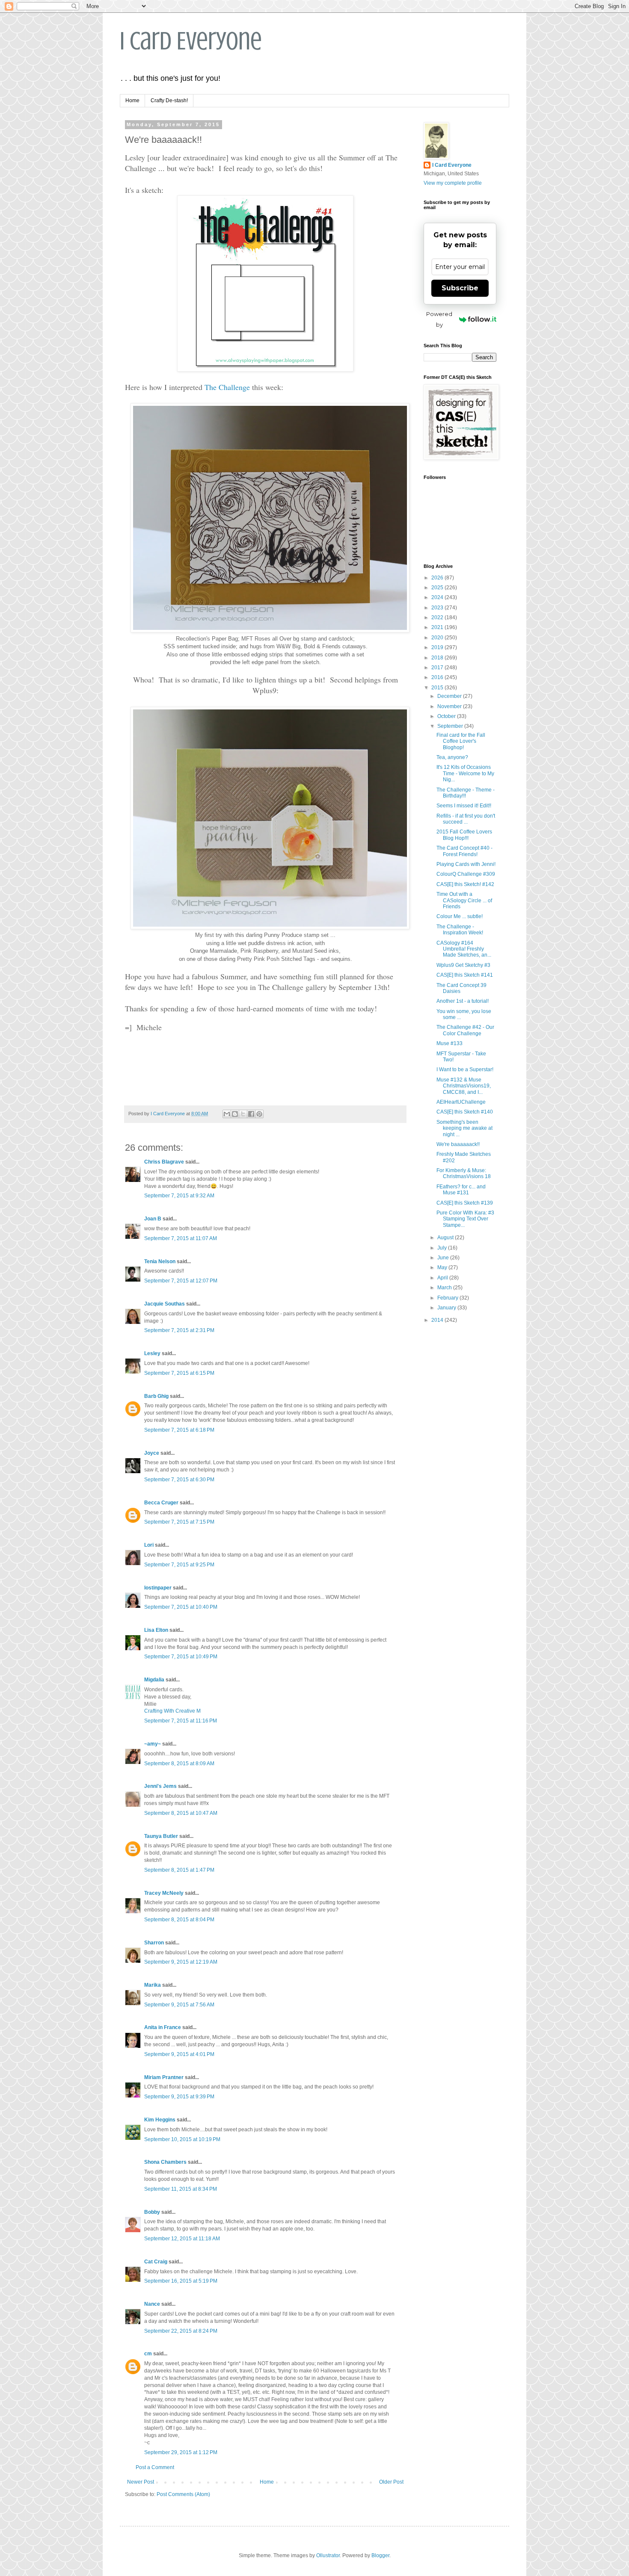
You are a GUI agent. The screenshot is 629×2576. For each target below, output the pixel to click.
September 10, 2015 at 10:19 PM (182, 2139)
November (450, 706)
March (445, 1288)
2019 (438, 647)
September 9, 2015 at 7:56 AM (179, 2005)
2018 (438, 658)
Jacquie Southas (165, 1304)
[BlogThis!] (235, 1114)
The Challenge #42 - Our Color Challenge (465, 1030)
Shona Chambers (165, 2162)
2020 (438, 638)
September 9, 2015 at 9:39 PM (179, 2097)
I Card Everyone (191, 41)
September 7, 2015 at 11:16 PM (181, 1721)
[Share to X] (243, 1114)
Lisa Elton (156, 1630)
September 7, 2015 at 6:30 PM (179, 1480)
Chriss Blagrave (164, 1162)
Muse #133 (449, 1043)
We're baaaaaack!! (458, 1144)
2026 (438, 578)
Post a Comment (155, 2467)
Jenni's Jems (160, 1786)
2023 (438, 608)
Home (132, 100)
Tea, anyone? (452, 757)
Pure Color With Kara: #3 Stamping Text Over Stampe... (465, 1219)
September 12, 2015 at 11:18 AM (182, 2239)
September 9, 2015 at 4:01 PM (179, 2054)
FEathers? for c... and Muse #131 (461, 1190)
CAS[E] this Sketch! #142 (465, 884)
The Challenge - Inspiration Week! (460, 930)
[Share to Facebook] (251, 1114)
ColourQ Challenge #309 (466, 874)
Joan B (153, 1219)
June (444, 1258)
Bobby (152, 2212)
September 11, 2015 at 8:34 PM (181, 2189)
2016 (438, 677)
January (447, 1308)
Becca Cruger (161, 1503)
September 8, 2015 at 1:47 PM (179, 1870)
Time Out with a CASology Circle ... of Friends (464, 900)
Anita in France (163, 2027)
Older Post (391, 2482)
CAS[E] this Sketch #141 (465, 975)
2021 (438, 627)
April (443, 1278)
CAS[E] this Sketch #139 (465, 1203)
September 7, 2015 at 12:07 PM (181, 1281)
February (448, 1298)
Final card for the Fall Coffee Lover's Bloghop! (461, 741)
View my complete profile (453, 183)
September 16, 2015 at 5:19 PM (181, 2281)
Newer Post (141, 2482)
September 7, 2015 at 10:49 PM (181, 1657)
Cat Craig (156, 2262)
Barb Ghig (156, 1396)
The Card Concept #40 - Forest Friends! (464, 851)
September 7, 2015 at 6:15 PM (179, 1373)
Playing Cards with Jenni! (466, 864)
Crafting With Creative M (172, 1711)
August (446, 1238)
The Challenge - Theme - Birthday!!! (466, 793)
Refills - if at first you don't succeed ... (466, 819)
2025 (438, 588)
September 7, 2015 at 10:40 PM (181, 1607)
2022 (438, 617)
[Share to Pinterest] (259, 1114)
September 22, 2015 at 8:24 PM (181, 2331)
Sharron (154, 1943)
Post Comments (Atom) (183, 2494)
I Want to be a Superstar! (465, 1069)
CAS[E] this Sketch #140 (465, 1112)
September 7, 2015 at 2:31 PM (179, 1330)
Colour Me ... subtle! (460, 916)
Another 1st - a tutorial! (463, 1001)
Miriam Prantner (164, 2077)
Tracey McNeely (164, 1893)
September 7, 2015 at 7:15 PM (179, 1522)
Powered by (439, 319)
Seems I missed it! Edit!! (464, 806)
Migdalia (154, 1680)
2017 (438, 668)
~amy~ (153, 1744)
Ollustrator (328, 2555)
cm (148, 2354)
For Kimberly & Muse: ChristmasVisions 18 (464, 1173)
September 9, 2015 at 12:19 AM (181, 1962)
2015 (438, 688)
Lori (149, 1545)
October (447, 716)
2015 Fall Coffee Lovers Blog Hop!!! (464, 835)
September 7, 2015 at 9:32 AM (179, 1196)
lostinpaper (158, 1588)
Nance (152, 2304)
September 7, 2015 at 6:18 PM (179, 1430)
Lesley (153, 1353)
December (450, 696)
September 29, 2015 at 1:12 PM (181, 2452)
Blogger (380, 2555)
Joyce (152, 1453)
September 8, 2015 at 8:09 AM (179, 1764)
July (443, 1248)
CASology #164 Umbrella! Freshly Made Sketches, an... (464, 949)
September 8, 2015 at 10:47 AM (181, 1813)
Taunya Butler (161, 1836)
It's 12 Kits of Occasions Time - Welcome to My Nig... (465, 773)
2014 (438, 1320)
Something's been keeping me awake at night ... (464, 1128)
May (443, 1267)
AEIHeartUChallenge (461, 1102)
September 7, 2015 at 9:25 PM (179, 1565)
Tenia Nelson (160, 1261)
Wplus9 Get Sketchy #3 (463, 965)
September (451, 726)
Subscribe (460, 288)
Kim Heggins (160, 2120)
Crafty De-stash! (169, 100)
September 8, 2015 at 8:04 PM (179, 1920)
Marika (153, 1985)
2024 (438, 597)
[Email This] (227, 1114)
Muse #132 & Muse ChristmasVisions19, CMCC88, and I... (464, 1086)
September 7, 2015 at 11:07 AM (181, 1238)
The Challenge (227, 387)
